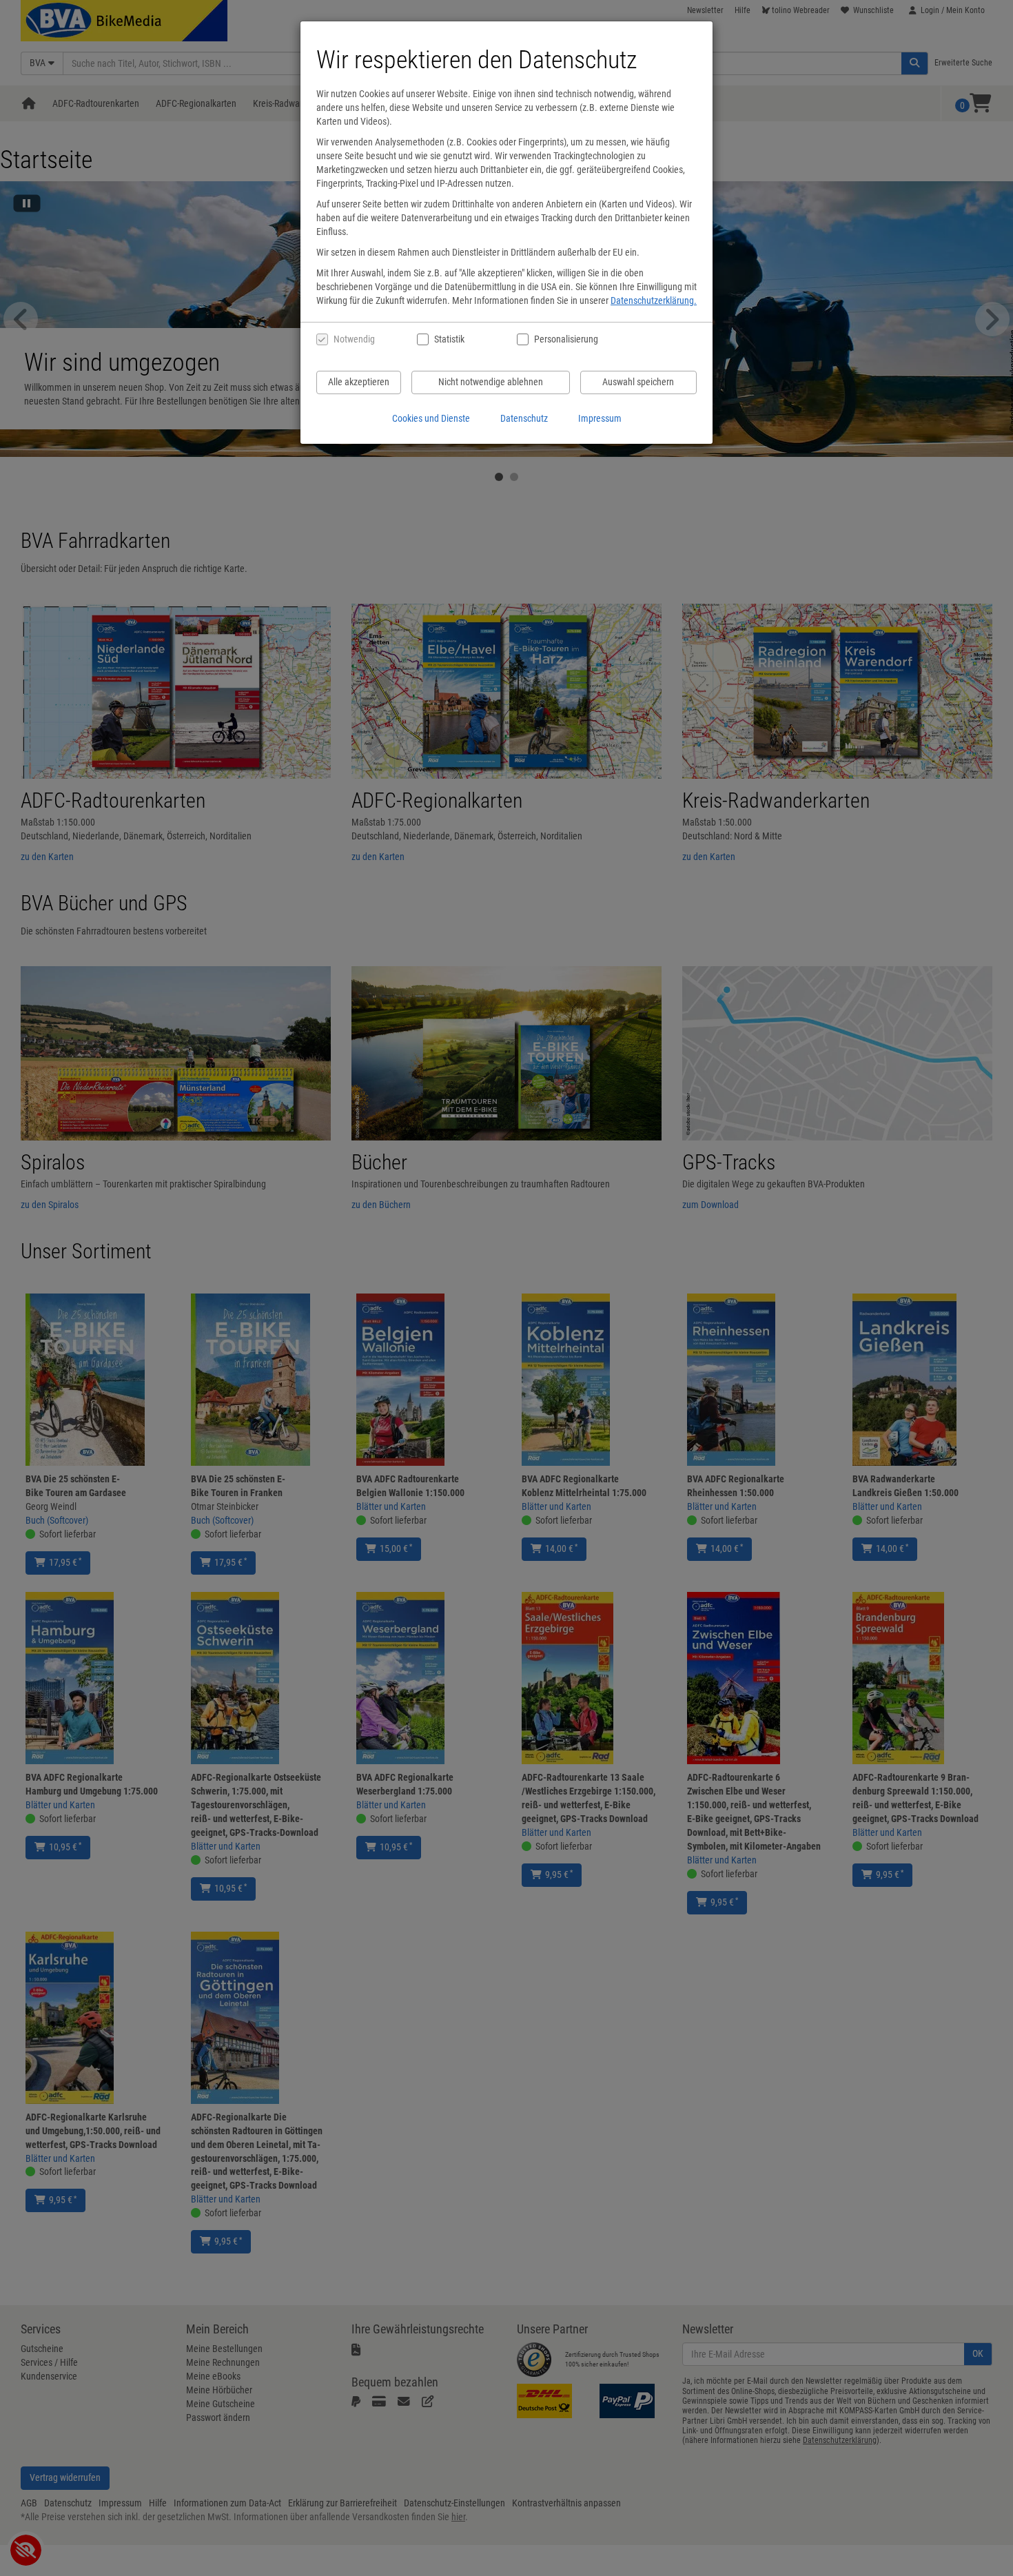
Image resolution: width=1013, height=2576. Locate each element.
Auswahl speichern (638, 382)
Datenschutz (524, 418)
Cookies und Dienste (431, 418)
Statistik (449, 339)
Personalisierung (565, 339)
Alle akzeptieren (359, 382)
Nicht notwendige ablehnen (491, 382)
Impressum (600, 418)
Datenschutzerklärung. (654, 300)
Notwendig (354, 339)
